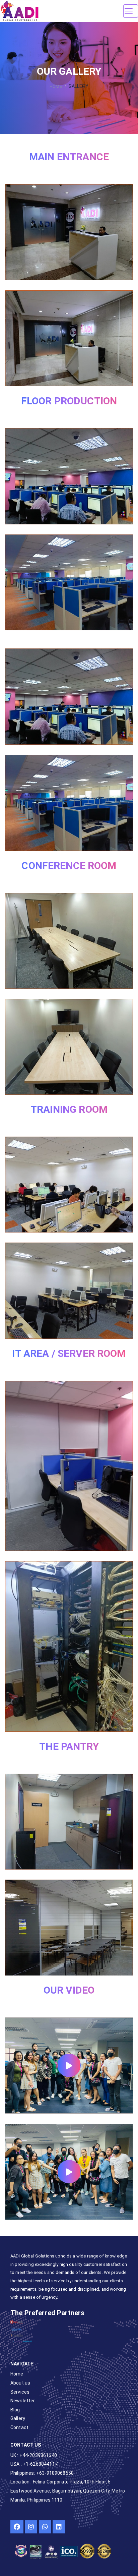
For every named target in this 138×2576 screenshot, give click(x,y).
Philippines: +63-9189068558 (42, 2473)
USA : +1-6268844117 (34, 2464)
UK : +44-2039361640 (34, 2455)
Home (56, 86)
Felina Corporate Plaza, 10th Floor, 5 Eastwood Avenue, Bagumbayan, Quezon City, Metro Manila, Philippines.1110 (68, 2491)
